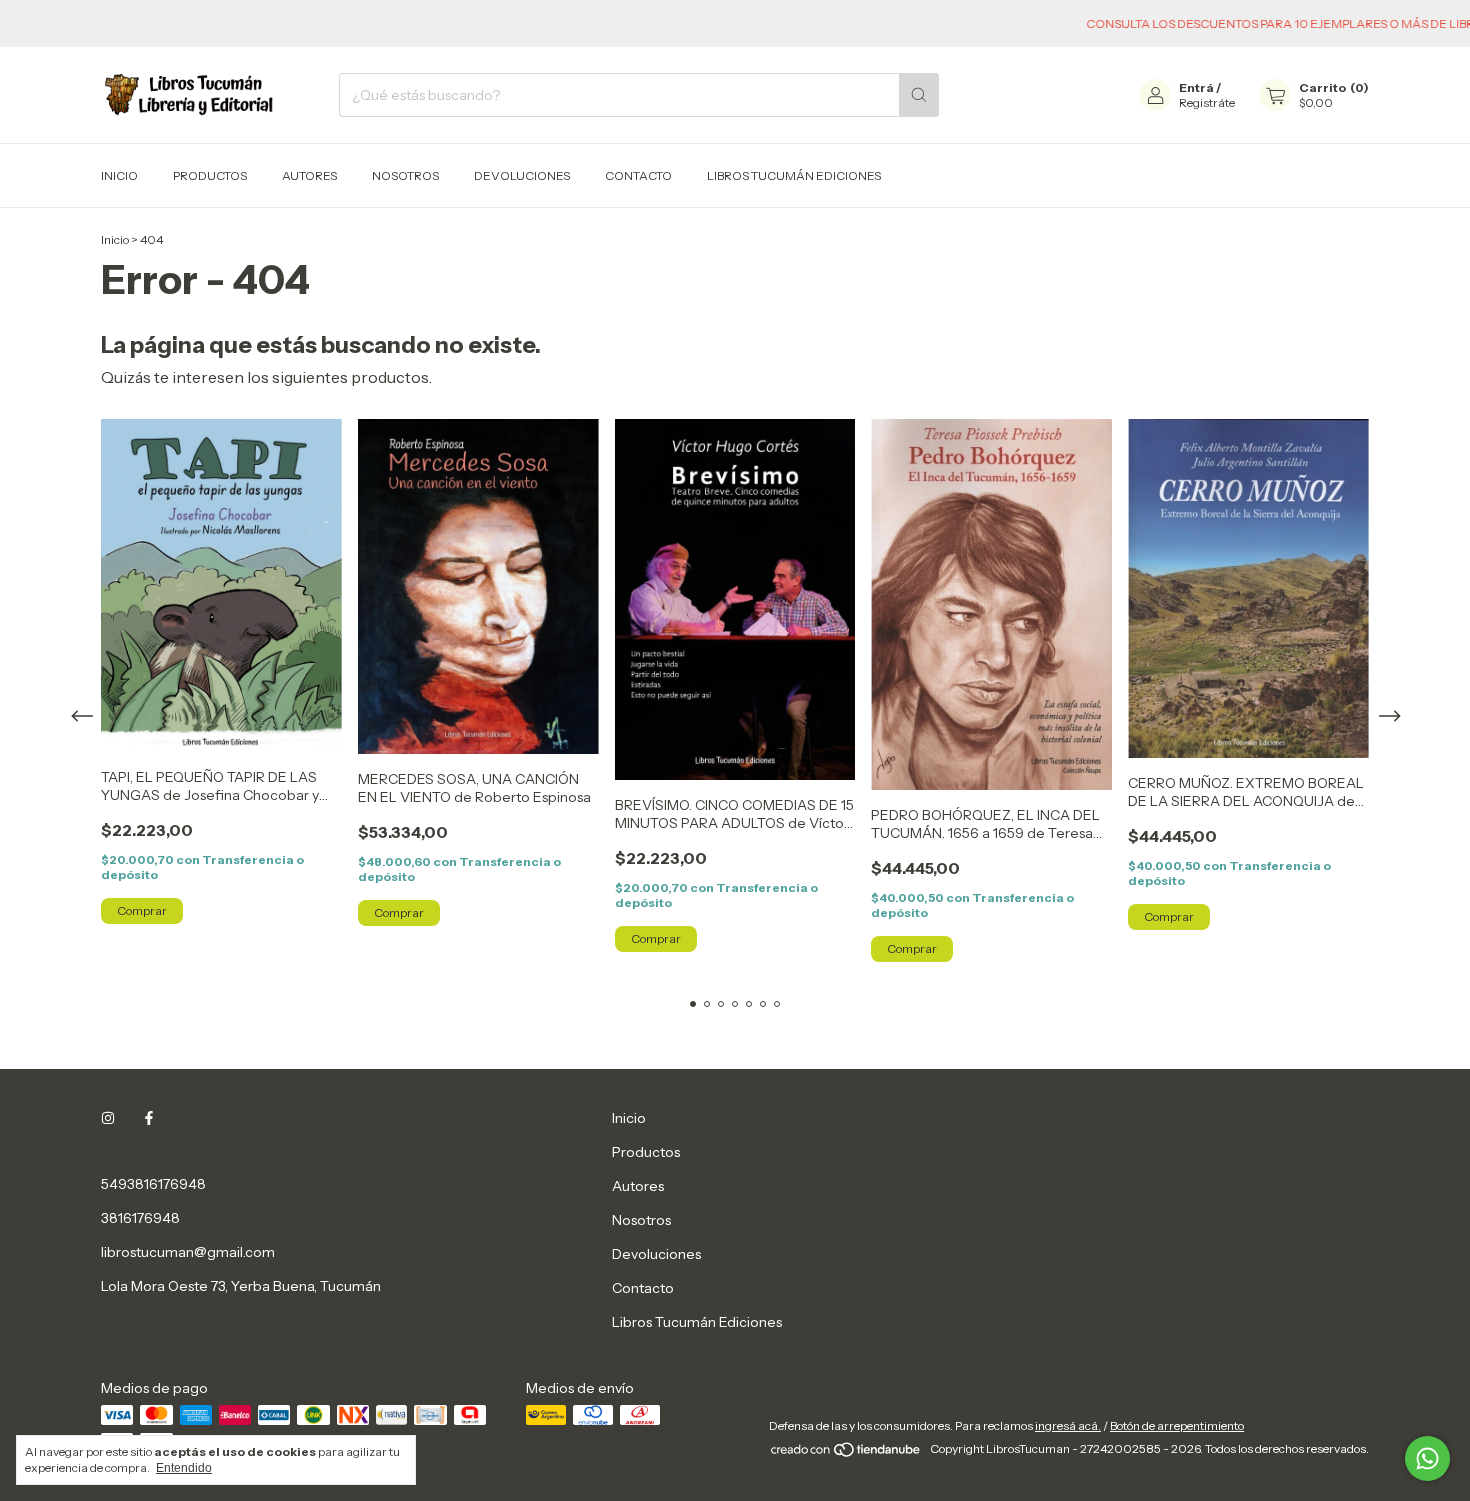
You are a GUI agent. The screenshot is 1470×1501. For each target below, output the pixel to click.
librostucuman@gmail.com (188, 1252)
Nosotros (405, 175)
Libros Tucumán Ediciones (794, 175)
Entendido (184, 1468)
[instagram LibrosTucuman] (108, 1118)
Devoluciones (522, 175)
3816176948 (140, 1218)
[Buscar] (919, 95)
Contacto (638, 175)
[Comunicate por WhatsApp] (1427, 1458)
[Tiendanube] (846, 1453)
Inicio (119, 175)
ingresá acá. (1068, 1425)
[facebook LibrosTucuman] (149, 1118)
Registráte (1207, 102)
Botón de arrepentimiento (1177, 1425)
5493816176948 (153, 1184)
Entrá (1196, 87)
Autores (309, 175)
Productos (210, 175)
